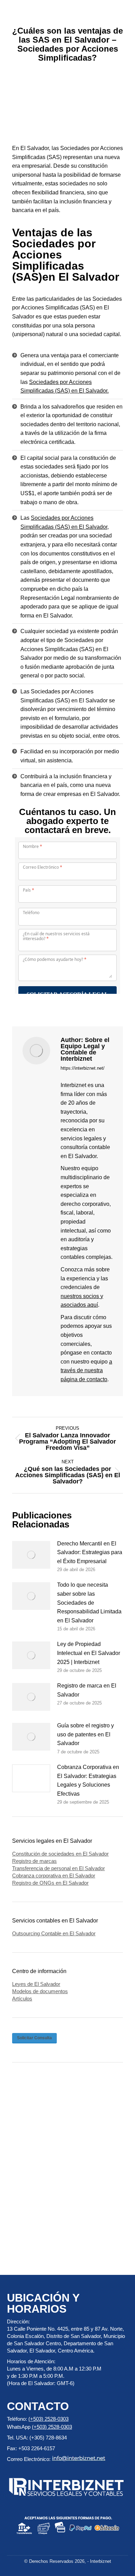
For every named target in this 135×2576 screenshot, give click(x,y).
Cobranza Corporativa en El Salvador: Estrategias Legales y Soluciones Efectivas (88, 1780)
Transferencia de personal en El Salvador (58, 1868)
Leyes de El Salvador (36, 1984)
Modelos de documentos (40, 1991)
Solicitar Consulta (34, 2038)
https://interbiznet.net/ (83, 1068)
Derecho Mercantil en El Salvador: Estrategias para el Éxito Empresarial (90, 1552)
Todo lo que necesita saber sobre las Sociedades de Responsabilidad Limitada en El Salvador (89, 1602)
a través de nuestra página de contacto (86, 1370)
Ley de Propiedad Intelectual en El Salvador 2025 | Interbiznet (89, 1653)
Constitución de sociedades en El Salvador (60, 1854)
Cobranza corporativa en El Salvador (54, 1876)
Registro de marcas (34, 1861)
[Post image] (31, 1555)
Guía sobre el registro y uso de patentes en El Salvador (85, 1734)
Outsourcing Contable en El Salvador (54, 1933)
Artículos (22, 1999)
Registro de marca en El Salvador (87, 1690)
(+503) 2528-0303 (48, 2419)
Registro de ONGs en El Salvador (50, 1883)
